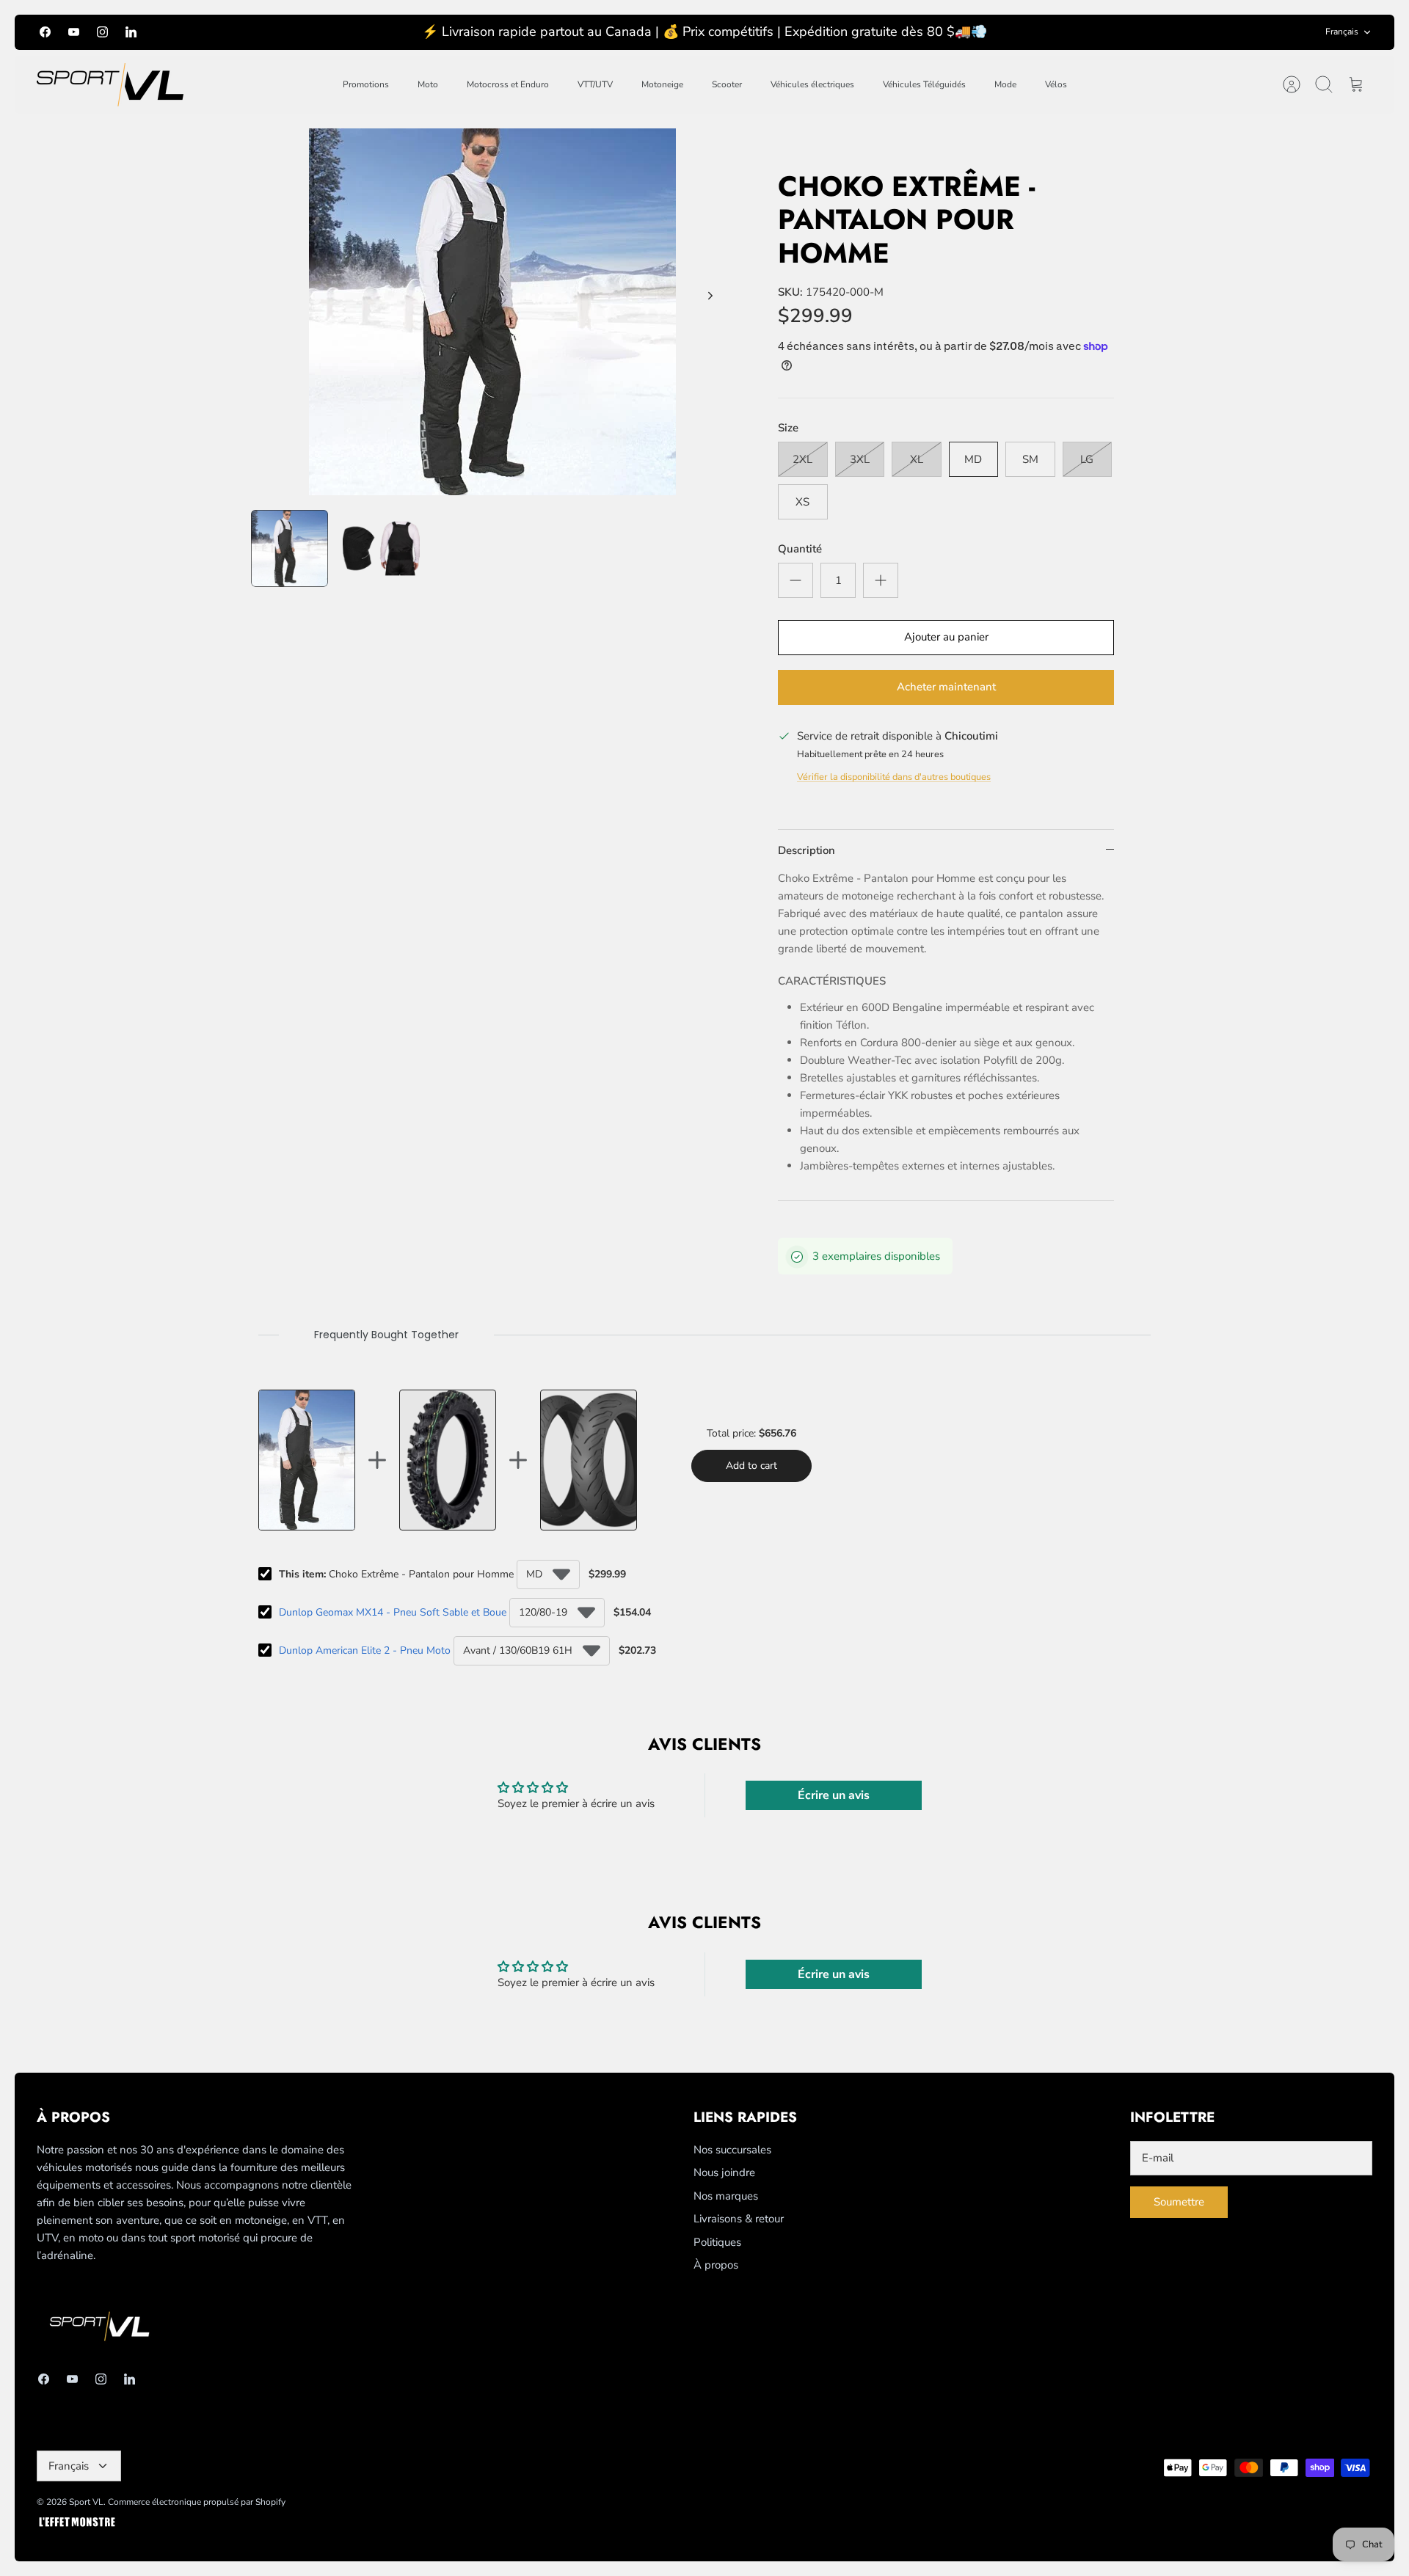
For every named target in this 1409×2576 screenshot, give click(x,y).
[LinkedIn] (131, 32)
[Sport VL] (110, 85)
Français (1342, 32)
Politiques (717, 2242)
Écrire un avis (834, 1795)
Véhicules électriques (812, 84)
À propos (716, 2265)
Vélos (1056, 84)
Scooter (727, 84)
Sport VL (86, 2502)
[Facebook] (45, 32)
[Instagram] (102, 32)
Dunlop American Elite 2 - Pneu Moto (365, 1650)
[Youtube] (74, 32)
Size (788, 428)
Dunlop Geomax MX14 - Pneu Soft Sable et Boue (393, 1612)
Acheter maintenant (946, 687)
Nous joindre (724, 2172)
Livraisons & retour (739, 2219)
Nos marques (726, 2196)
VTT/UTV (595, 84)
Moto (428, 84)
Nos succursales (732, 2150)
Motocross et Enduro (508, 84)
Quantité (800, 549)
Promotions (366, 84)
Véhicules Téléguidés (924, 84)
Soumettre (1179, 2202)
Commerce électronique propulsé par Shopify (197, 2502)
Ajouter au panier (946, 637)
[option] (492, 312)
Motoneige (662, 84)
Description (807, 850)
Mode (1005, 84)
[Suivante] (710, 296)
